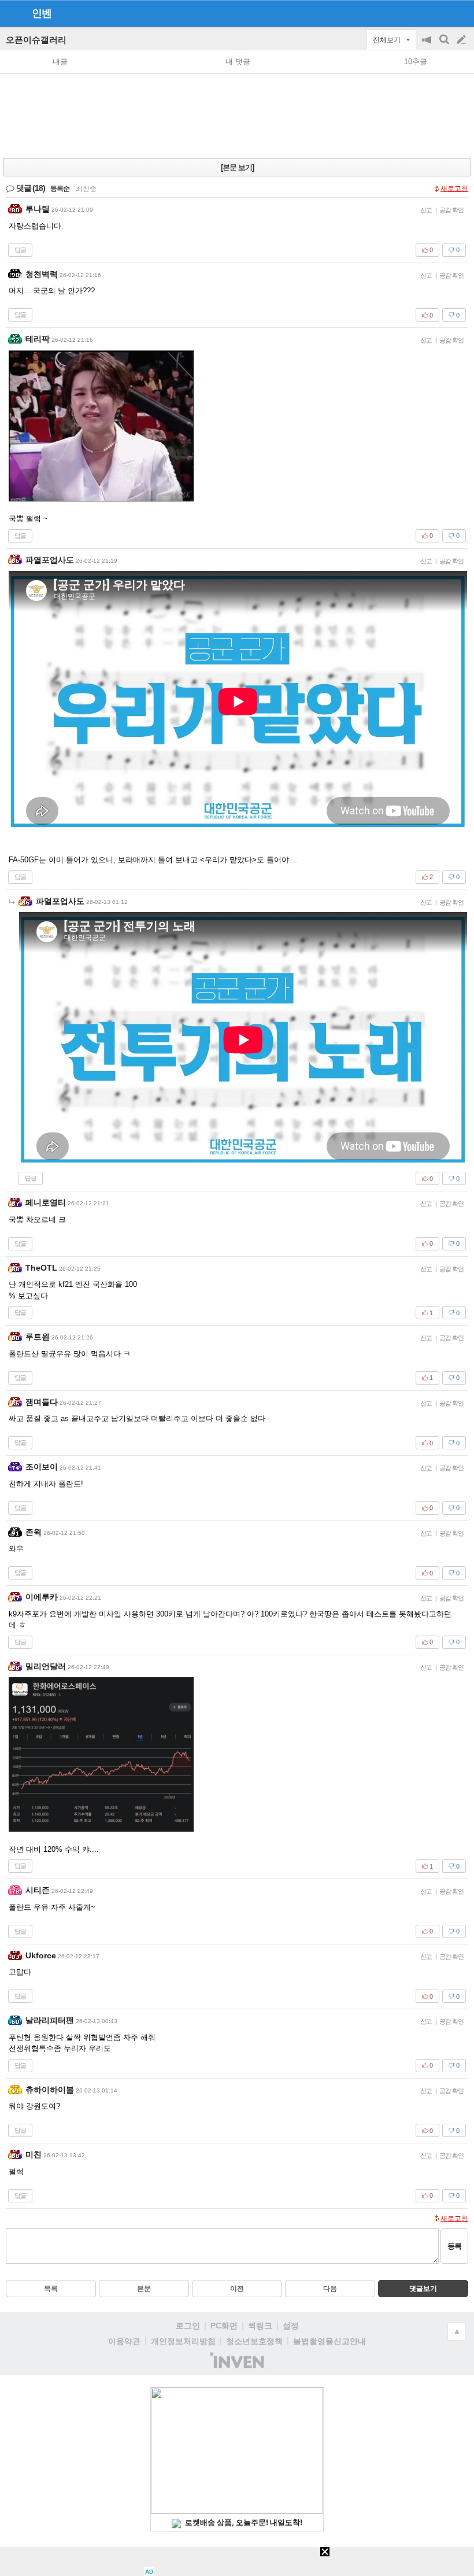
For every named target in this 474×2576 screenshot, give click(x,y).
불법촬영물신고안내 (329, 2341)
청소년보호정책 (254, 2341)
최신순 (86, 189)
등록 (454, 2246)
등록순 (60, 189)
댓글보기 (423, 2289)
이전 (237, 2289)
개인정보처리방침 (183, 2341)
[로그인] (440, 13)
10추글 (416, 62)
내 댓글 (238, 62)
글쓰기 (462, 40)
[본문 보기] (237, 167)
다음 (330, 2289)
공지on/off (428, 45)
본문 (144, 2289)
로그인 (188, 2326)
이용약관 (124, 2341)
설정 (291, 2326)
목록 (51, 2289)
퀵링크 (260, 2326)
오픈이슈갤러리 (36, 40)
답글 (20, 250)
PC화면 (224, 2326)
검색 (445, 45)
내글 (60, 62)
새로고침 (454, 189)
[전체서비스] (460, 13)
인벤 (42, 13)
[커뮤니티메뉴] (12, 13)
